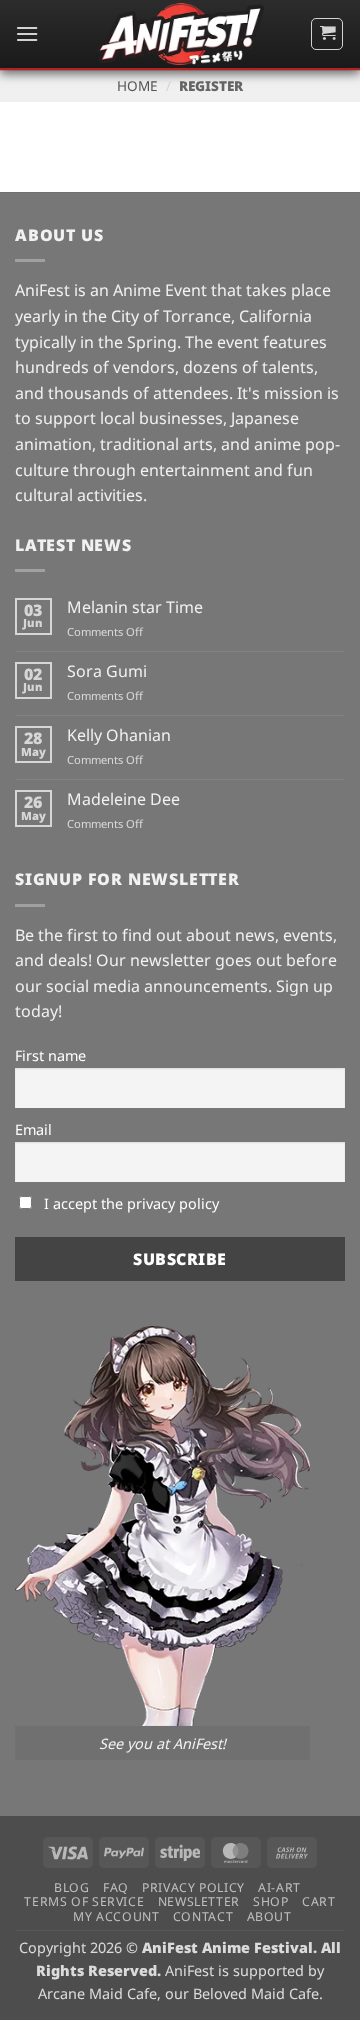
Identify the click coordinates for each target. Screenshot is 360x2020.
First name (50, 1055)
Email (33, 1129)
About (269, 1916)
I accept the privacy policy (129, 1203)
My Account (116, 1916)
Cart (318, 1901)
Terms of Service (84, 1901)
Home (137, 85)
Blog (71, 1887)
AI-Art (279, 1887)
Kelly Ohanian (119, 735)
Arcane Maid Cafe (97, 1993)
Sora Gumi (107, 671)
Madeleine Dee (123, 799)
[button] (27, 33)
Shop (270, 1901)
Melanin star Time (135, 607)
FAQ (116, 1887)
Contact (203, 1916)
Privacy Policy (193, 1887)
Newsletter (199, 1901)
